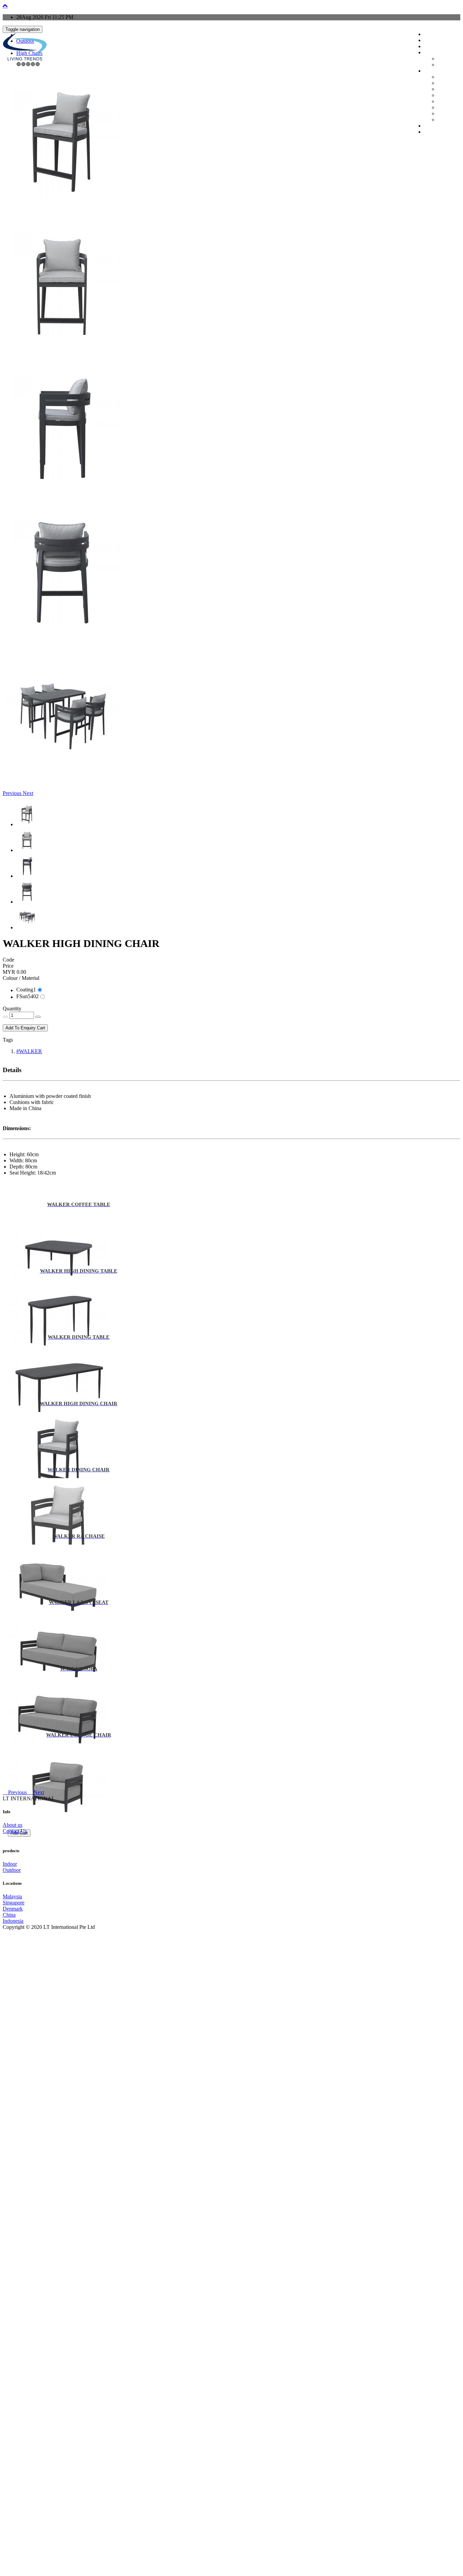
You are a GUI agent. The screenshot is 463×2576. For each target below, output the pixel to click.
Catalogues (431, 127)
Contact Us (15, 1831)
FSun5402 (27, 996)
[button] (13, 793)
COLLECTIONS (435, 47)
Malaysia (12, 1896)
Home (428, 35)
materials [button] (430, 72)
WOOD (443, 102)
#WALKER (29, 1051)
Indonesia (13, 1921)
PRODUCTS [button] (432, 53)
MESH (442, 78)
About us (13, 1825)
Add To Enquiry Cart (25, 1028)
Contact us (431, 133)
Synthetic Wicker (449, 114)
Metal (441, 90)
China (9, 1915)
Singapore (14, 1903)
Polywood (444, 96)
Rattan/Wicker (447, 108)
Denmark (13, 1909)
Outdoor (443, 65)
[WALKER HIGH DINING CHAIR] (62, 207)
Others (442, 120)
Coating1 (26, 990)
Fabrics (442, 84)
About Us (430, 41)
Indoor (442, 59)
